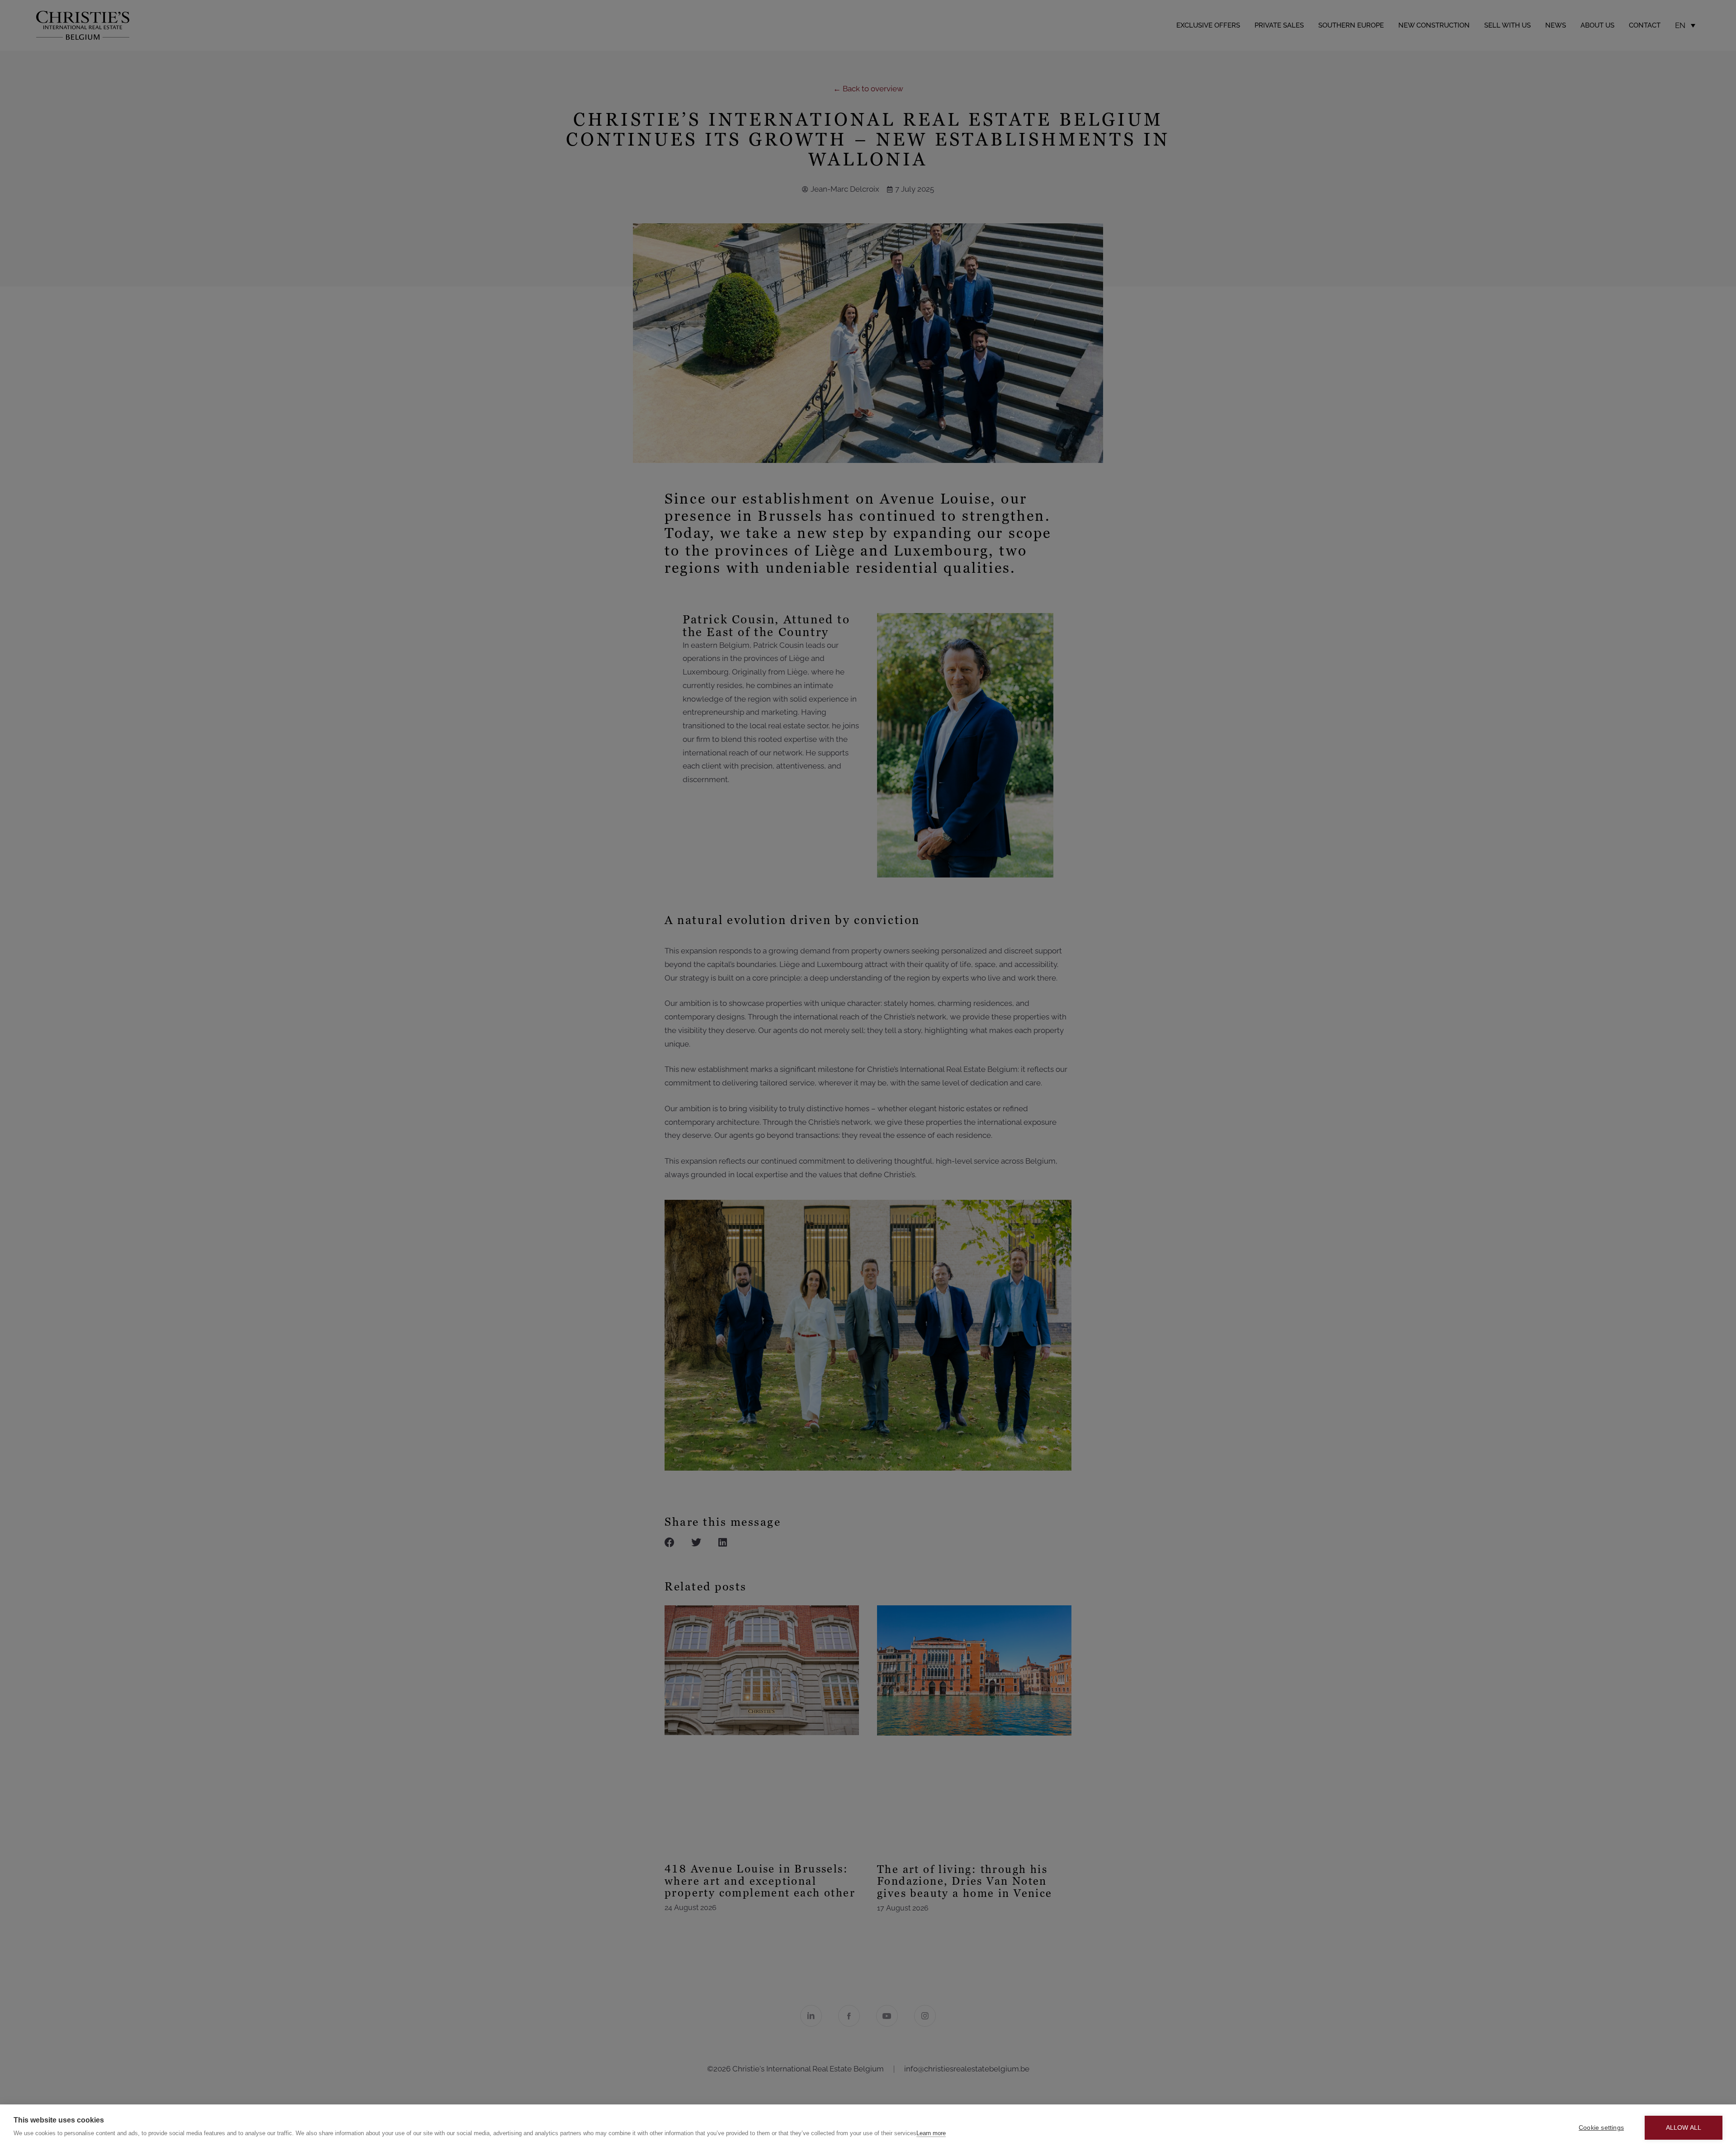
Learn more (931, 2133)
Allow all (1684, 2128)
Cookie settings (1601, 2128)
